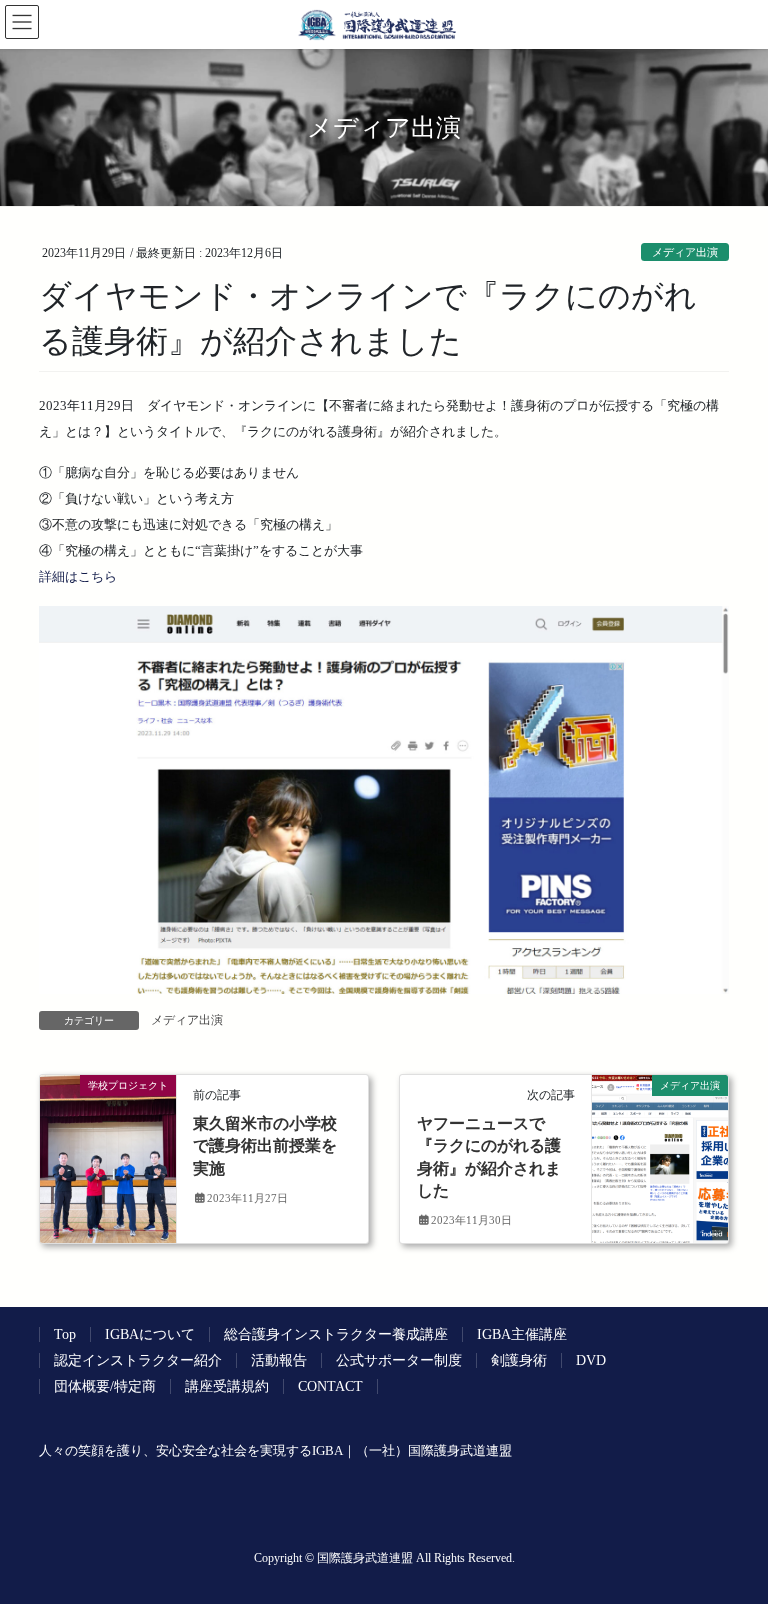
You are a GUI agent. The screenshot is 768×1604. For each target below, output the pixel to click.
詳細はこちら (78, 576)
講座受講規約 (227, 1386)
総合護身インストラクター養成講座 (336, 1334)
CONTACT (330, 1386)
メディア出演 (685, 252)
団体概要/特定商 (105, 1386)
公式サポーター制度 (399, 1360)
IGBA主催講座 (522, 1334)
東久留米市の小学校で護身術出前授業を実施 (265, 1146)
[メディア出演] (660, 1148)
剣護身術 (519, 1360)
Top (65, 1334)
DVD (591, 1360)
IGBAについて (150, 1334)
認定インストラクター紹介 (138, 1360)
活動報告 (279, 1360)
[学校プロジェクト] (108, 1148)
